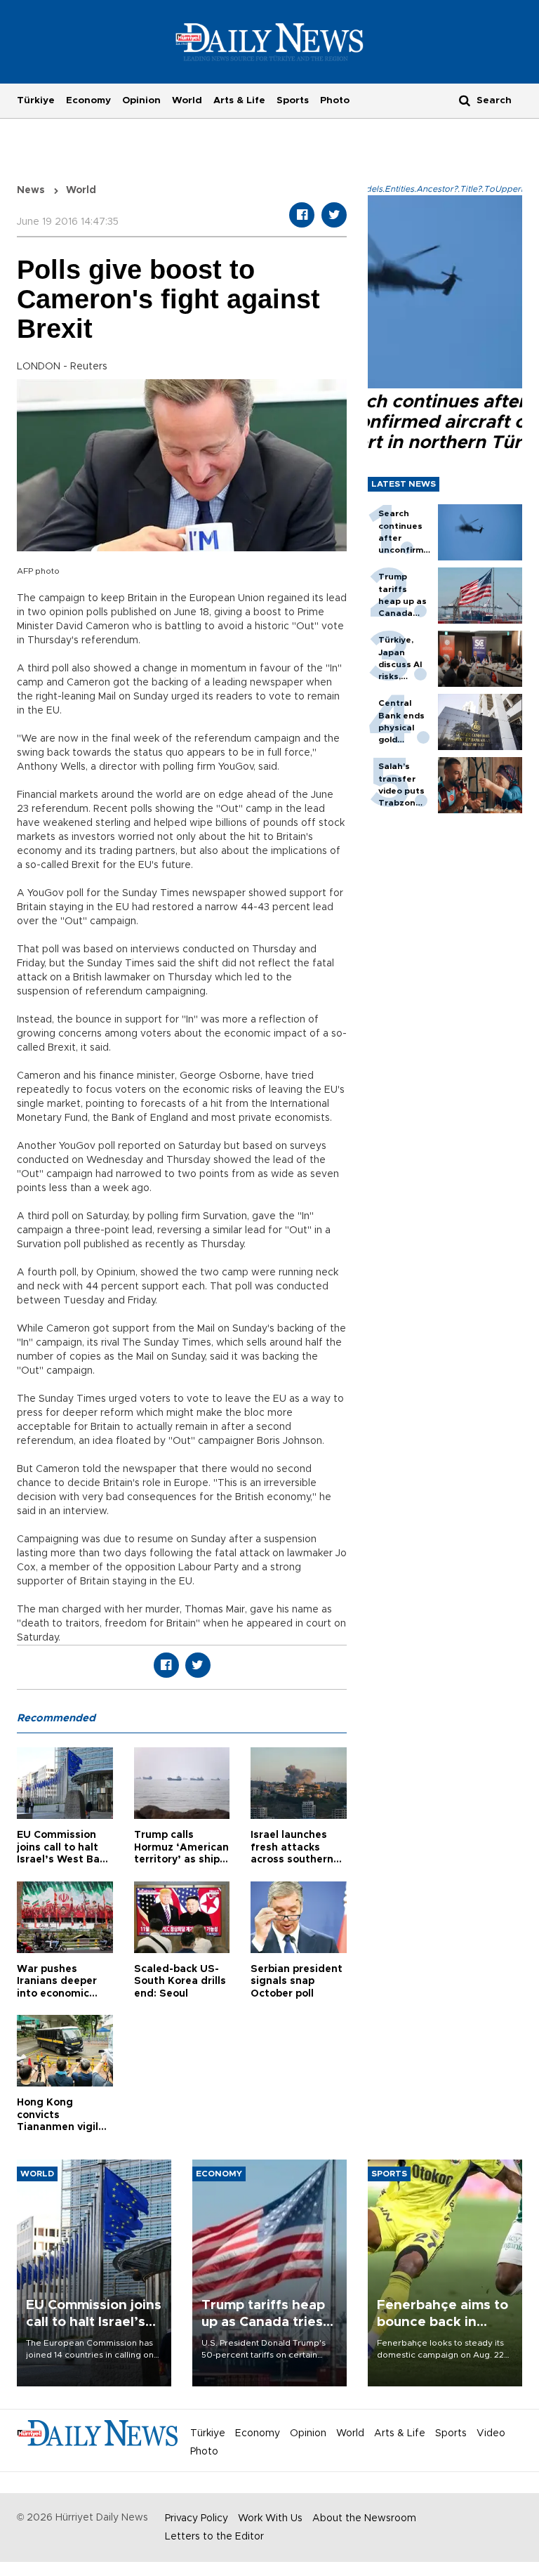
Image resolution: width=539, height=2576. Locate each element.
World (187, 100)
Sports (293, 100)
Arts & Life (239, 100)
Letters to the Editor (214, 2537)
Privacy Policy (197, 2518)
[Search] (465, 100)
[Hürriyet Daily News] (270, 41)
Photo (335, 100)
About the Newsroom (364, 2518)
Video (491, 2433)
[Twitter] (334, 215)
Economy (88, 100)
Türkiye (36, 100)
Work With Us (270, 2518)
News (31, 190)
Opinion (141, 100)
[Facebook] (302, 215)
